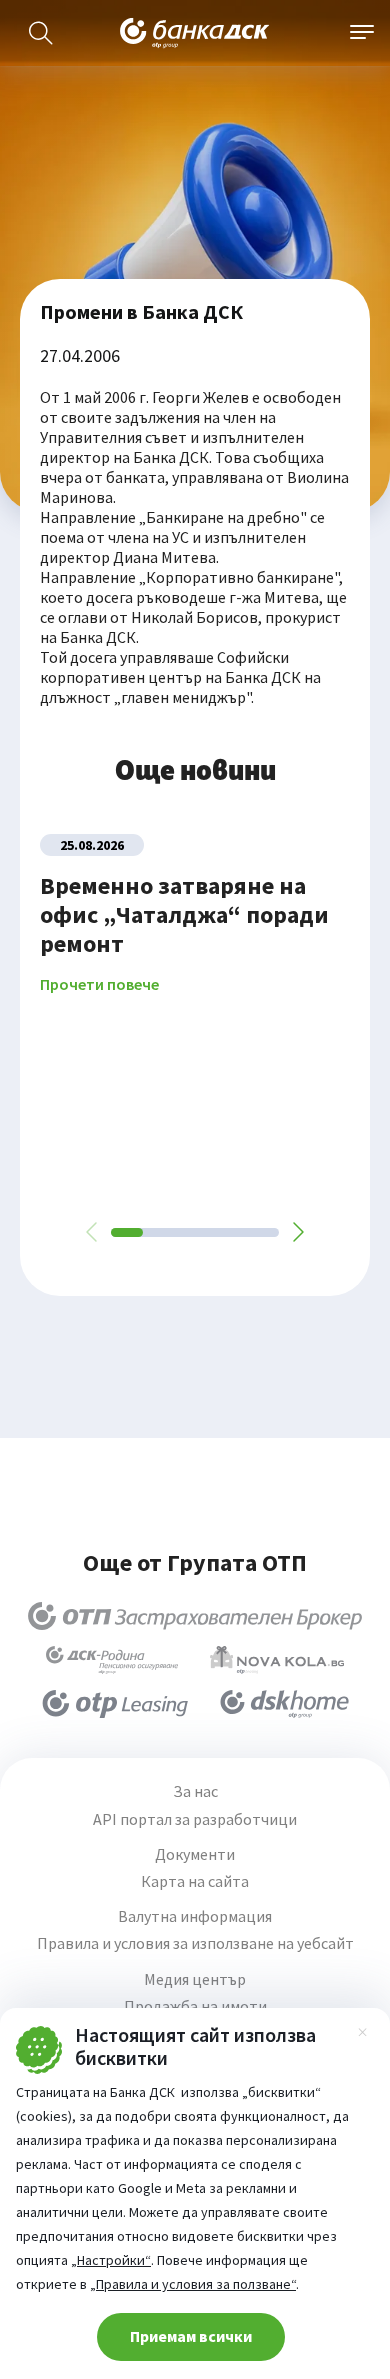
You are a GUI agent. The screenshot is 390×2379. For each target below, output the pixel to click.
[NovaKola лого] (277, 1660)
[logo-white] (195, 33)
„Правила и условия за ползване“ (193, 2284)
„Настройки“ (111, 2260)
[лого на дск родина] (112, 1660)
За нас (195, 1791)
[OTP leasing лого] (115, 1704)
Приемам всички (191, 2336)
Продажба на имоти (195, 2006)
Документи (195, 1854)
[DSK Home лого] (284, 1704)
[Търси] (41, 33)
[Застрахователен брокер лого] (195, 1616)
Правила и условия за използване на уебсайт (195, 1943)
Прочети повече (99, 984)
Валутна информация (195, 1916)
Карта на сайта (195, 1881)
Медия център (195, 1979)
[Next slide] (297, 1232)
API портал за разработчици (195, 1819)
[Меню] (362, 33)
